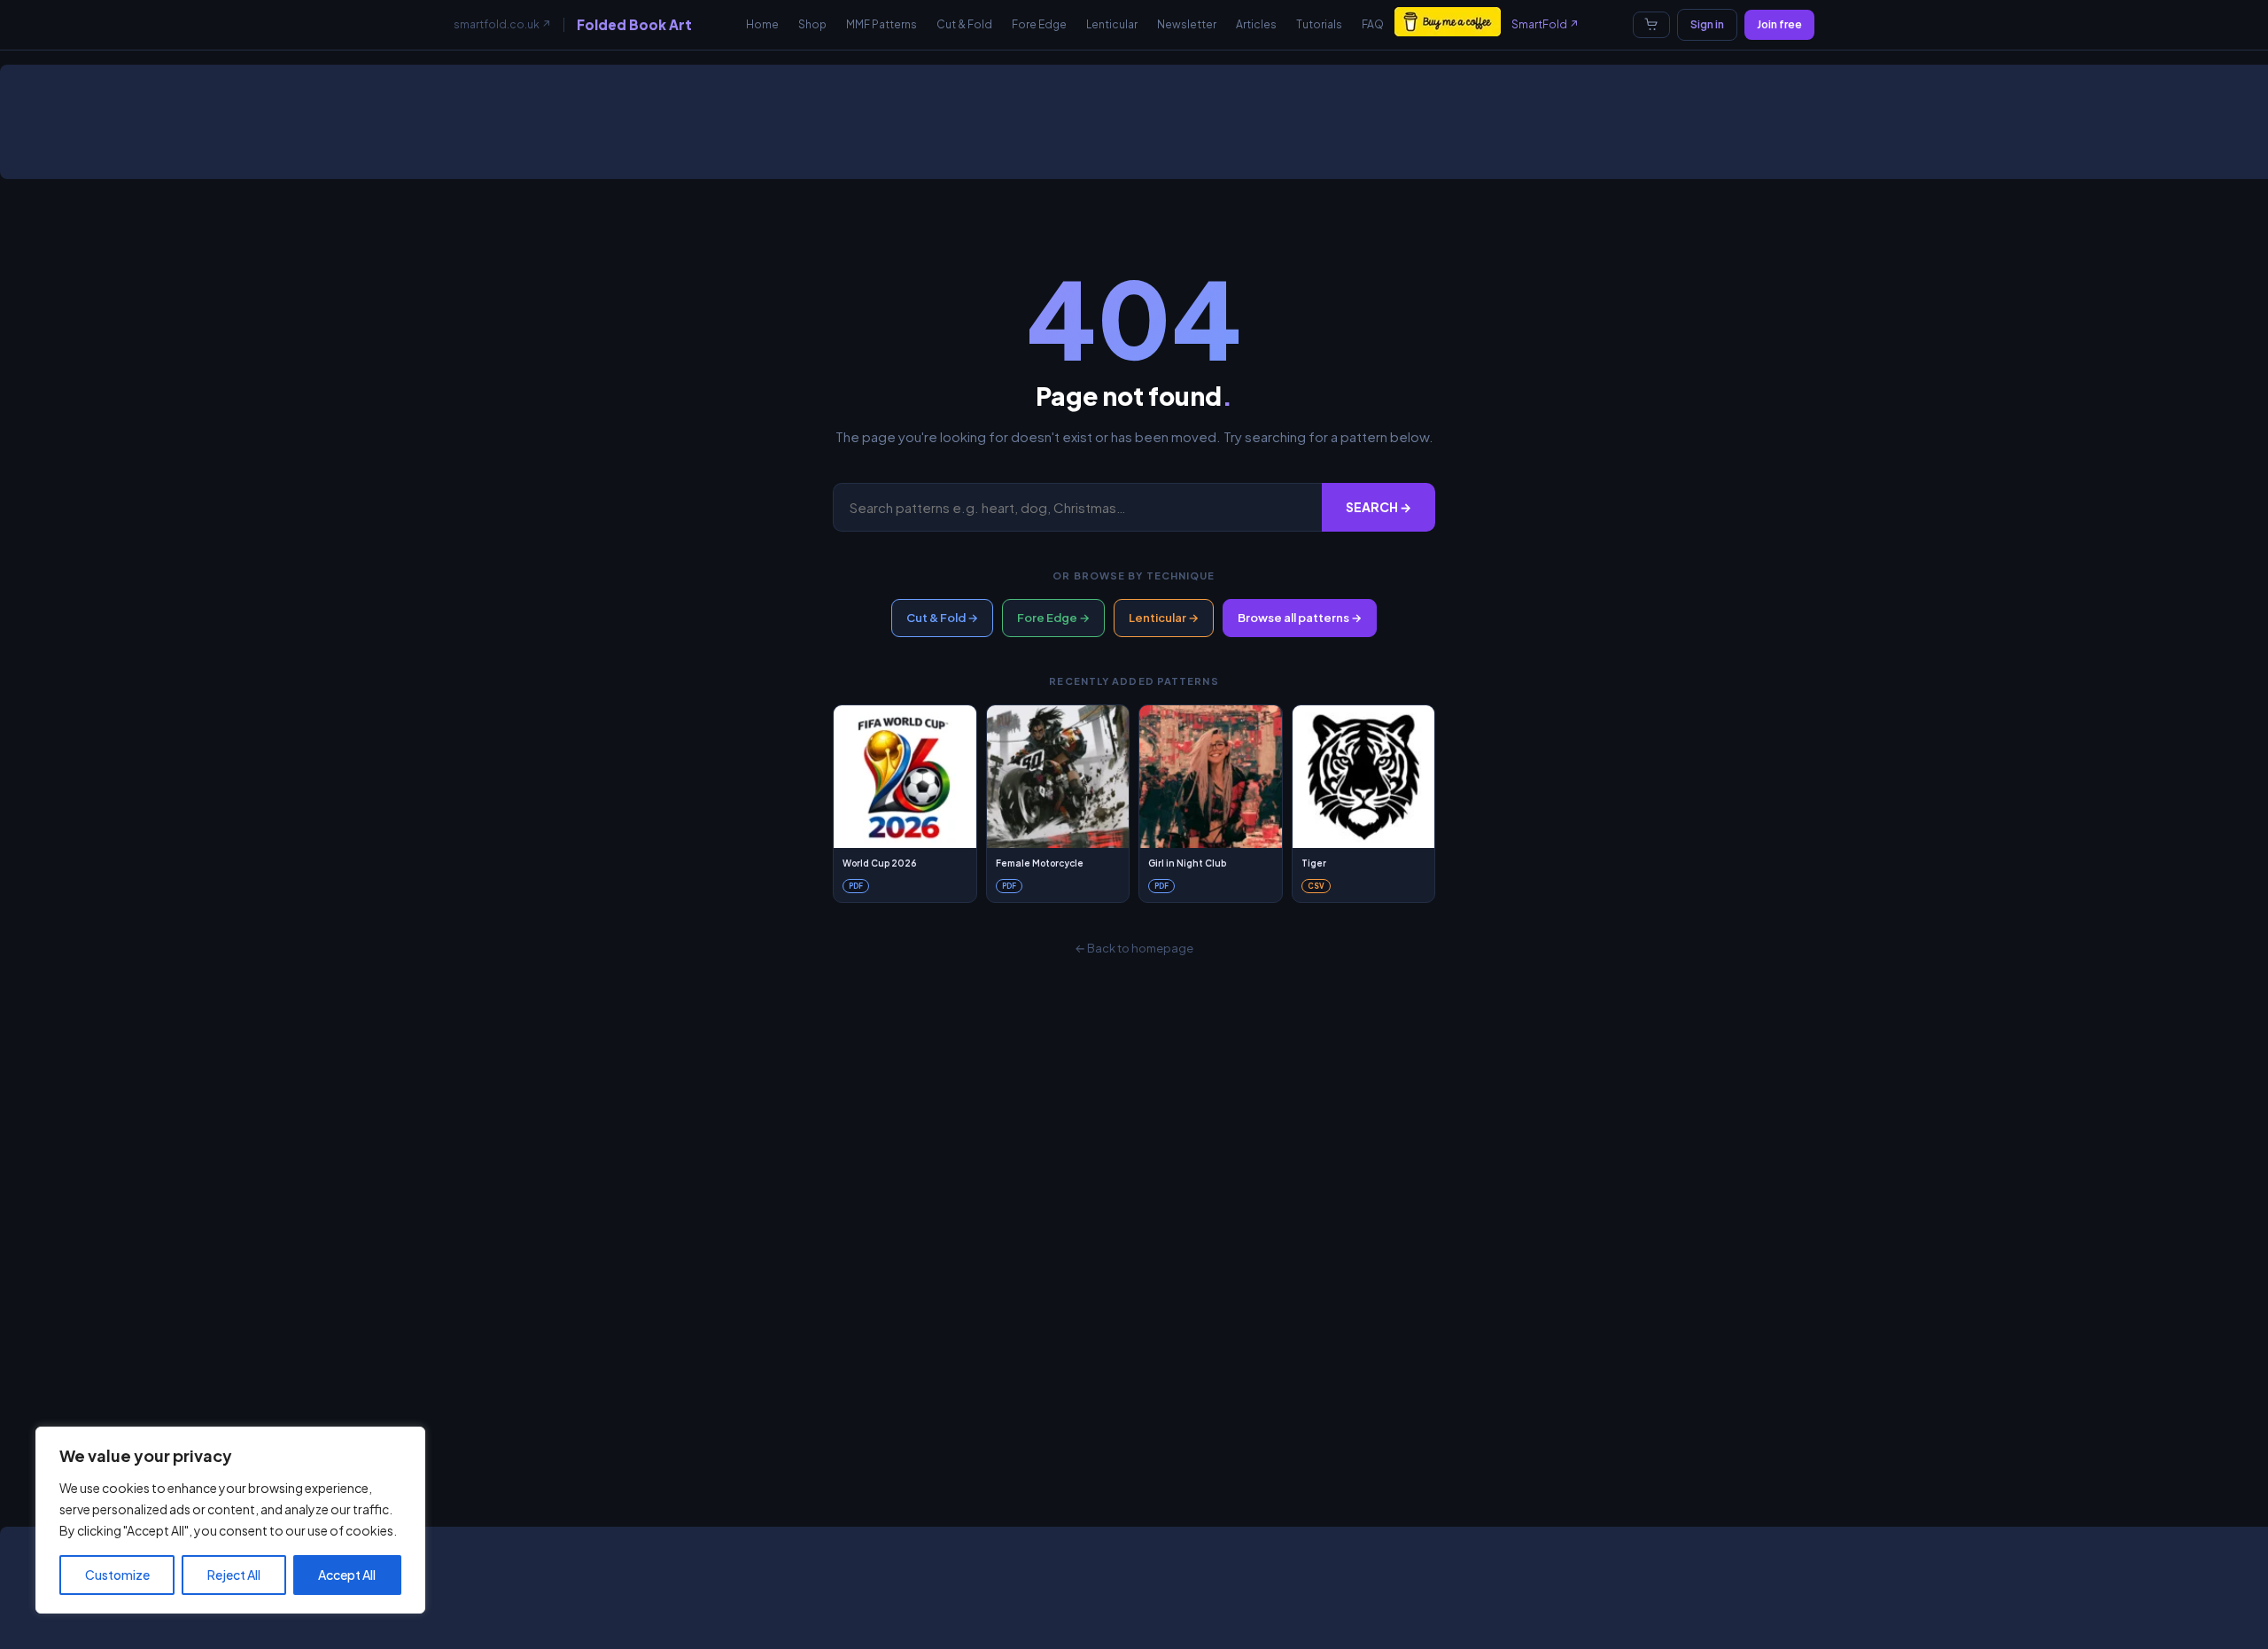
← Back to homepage (1134, 948)
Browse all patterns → (1300, 618)
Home (762, 24)
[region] (230, 1520)
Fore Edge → (1053, 618)
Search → (1379, 507)
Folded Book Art (634, 24)
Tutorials (1319, 24)
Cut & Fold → (942, 618)
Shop (812, 24)
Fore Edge (1039, 24)
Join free (1779, 24)
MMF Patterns (882, 24)
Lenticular (1112, 24)
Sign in (1707, 24)
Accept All (347, 1575)
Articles (1256, 24)
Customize (117, 1575)
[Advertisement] (1138, 128)
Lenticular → (1164, 618)
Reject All (234, 1575)
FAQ (1373, 24)
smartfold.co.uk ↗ (502, 24)
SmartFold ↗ (1545, 24)
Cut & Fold (964, 24)
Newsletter (1187, 24)
